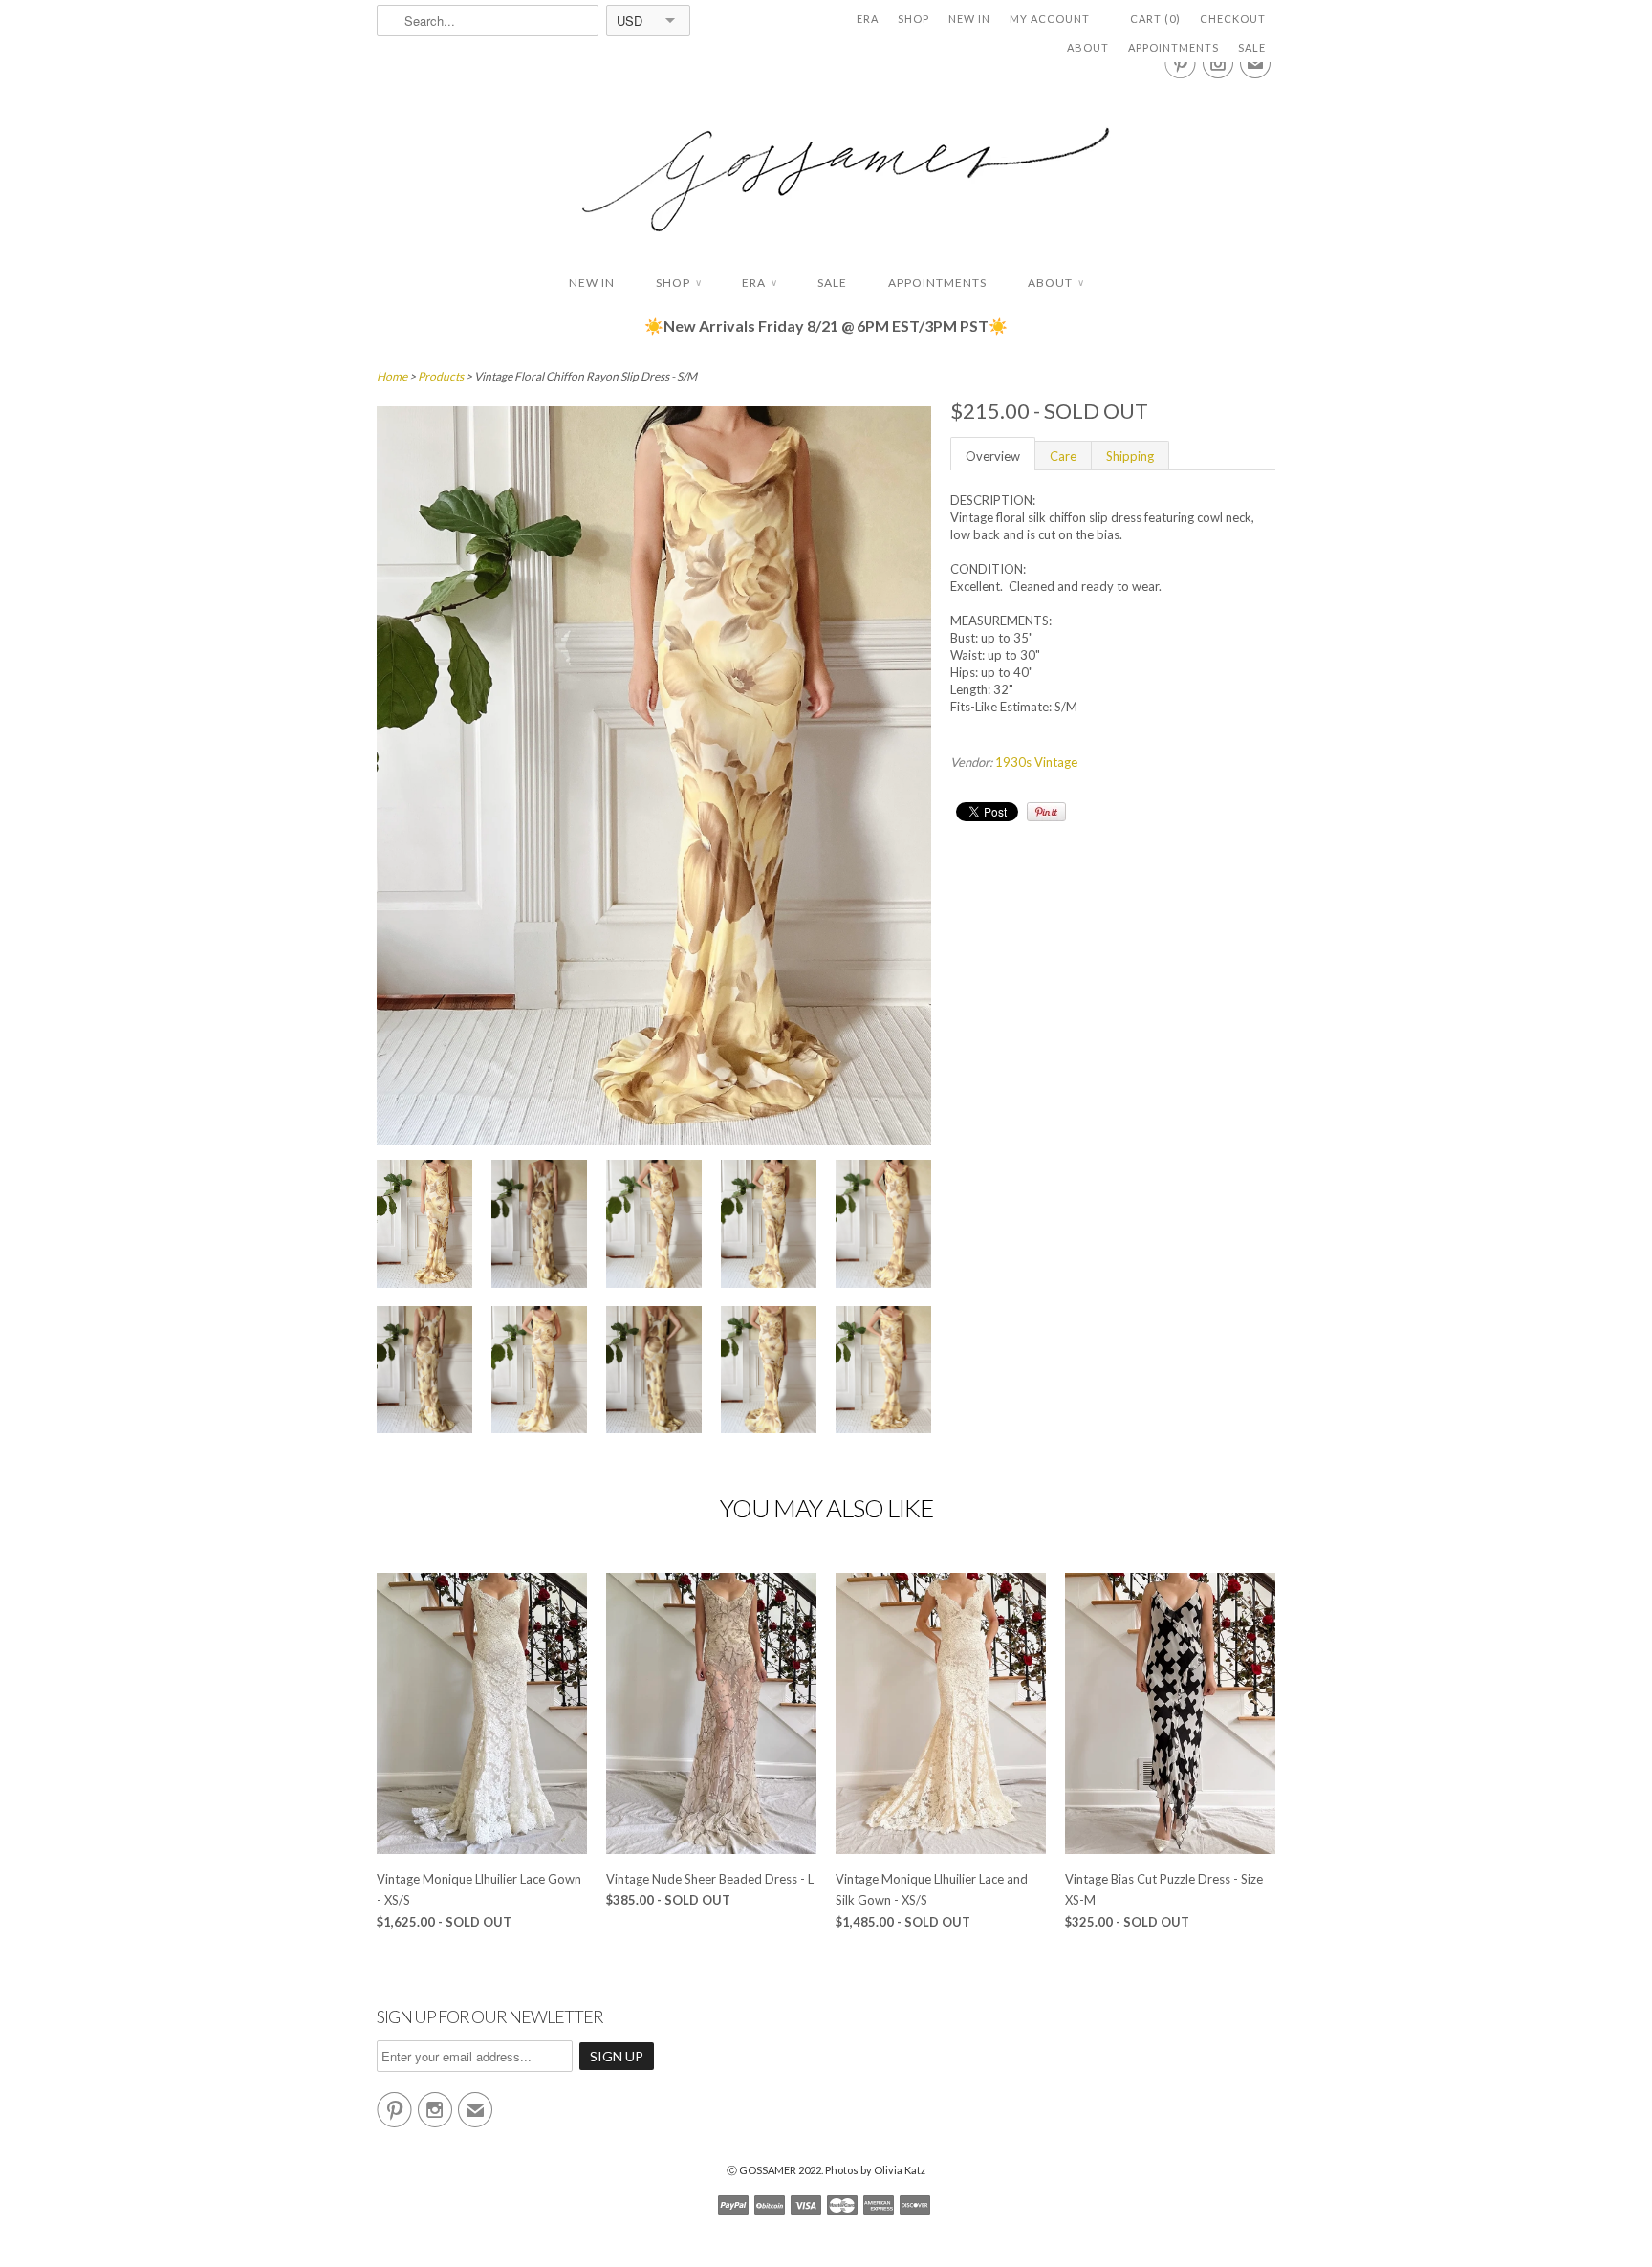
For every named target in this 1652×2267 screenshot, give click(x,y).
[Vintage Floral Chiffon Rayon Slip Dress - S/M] (424, 1226)
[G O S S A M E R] (826, 162)
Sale (1252, 47)
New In (969, 19)
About (1088, 47)
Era (868, 19)
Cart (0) (1155, 19)
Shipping (1130, 456)
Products (441, 376)
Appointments (1174, 47)
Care (1063, 456)
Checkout (1233, 19)
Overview (993, 456)
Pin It (1046, 812)
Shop (913, 19)
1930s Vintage (1036, 762)
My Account (1050, 19)
